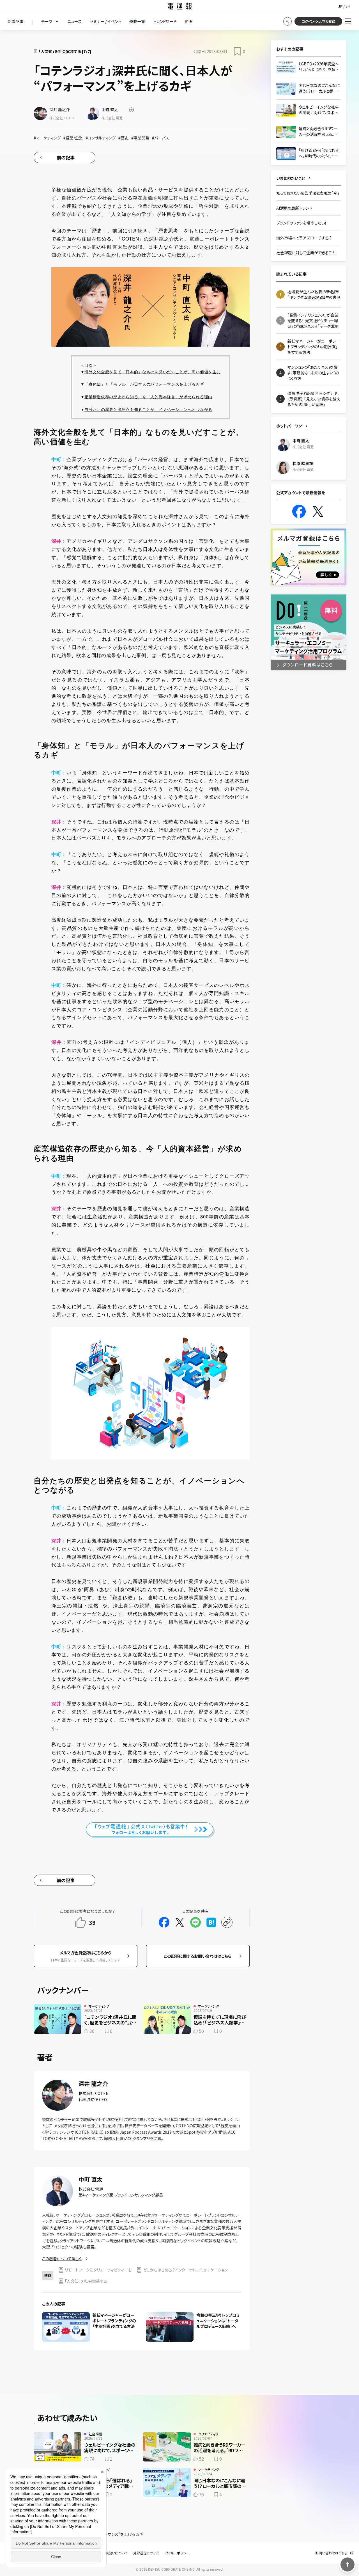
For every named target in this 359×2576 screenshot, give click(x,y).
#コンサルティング (101, 138)
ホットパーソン (289, 426)
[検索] (287, 21)
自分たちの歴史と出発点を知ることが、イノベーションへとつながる (148, 409)
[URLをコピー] (227, 1922)
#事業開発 (140, 138)
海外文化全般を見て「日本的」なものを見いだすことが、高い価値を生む (152, 372)
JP (340, 6)
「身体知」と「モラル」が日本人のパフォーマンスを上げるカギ (144, 384)
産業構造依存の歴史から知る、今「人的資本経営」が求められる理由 (148, 397)
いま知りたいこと (291, 178)
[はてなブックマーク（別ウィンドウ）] (211, 1922)
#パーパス (161, 138)
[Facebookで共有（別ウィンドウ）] (164, 1922)
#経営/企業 (73, 138)
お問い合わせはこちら (331, 2553)
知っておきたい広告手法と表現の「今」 (308, 193)
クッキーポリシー (177, 2553)
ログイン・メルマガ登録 (318, 21)
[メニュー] (348, 21)
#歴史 (123, 138)
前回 (118, 230)
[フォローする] (132, 110)
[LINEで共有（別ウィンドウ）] (195, 1922)
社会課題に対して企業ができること (306, 253)
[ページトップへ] (348, 2564)
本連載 (69, 206)
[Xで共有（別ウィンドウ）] (180, 1922)
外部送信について (146, 2553)
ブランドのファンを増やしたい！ (302, 223)
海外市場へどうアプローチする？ (304, 238)
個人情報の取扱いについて (108, 2553)
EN (348, 6)
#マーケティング (47, 138)
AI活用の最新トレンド (294, 208)
